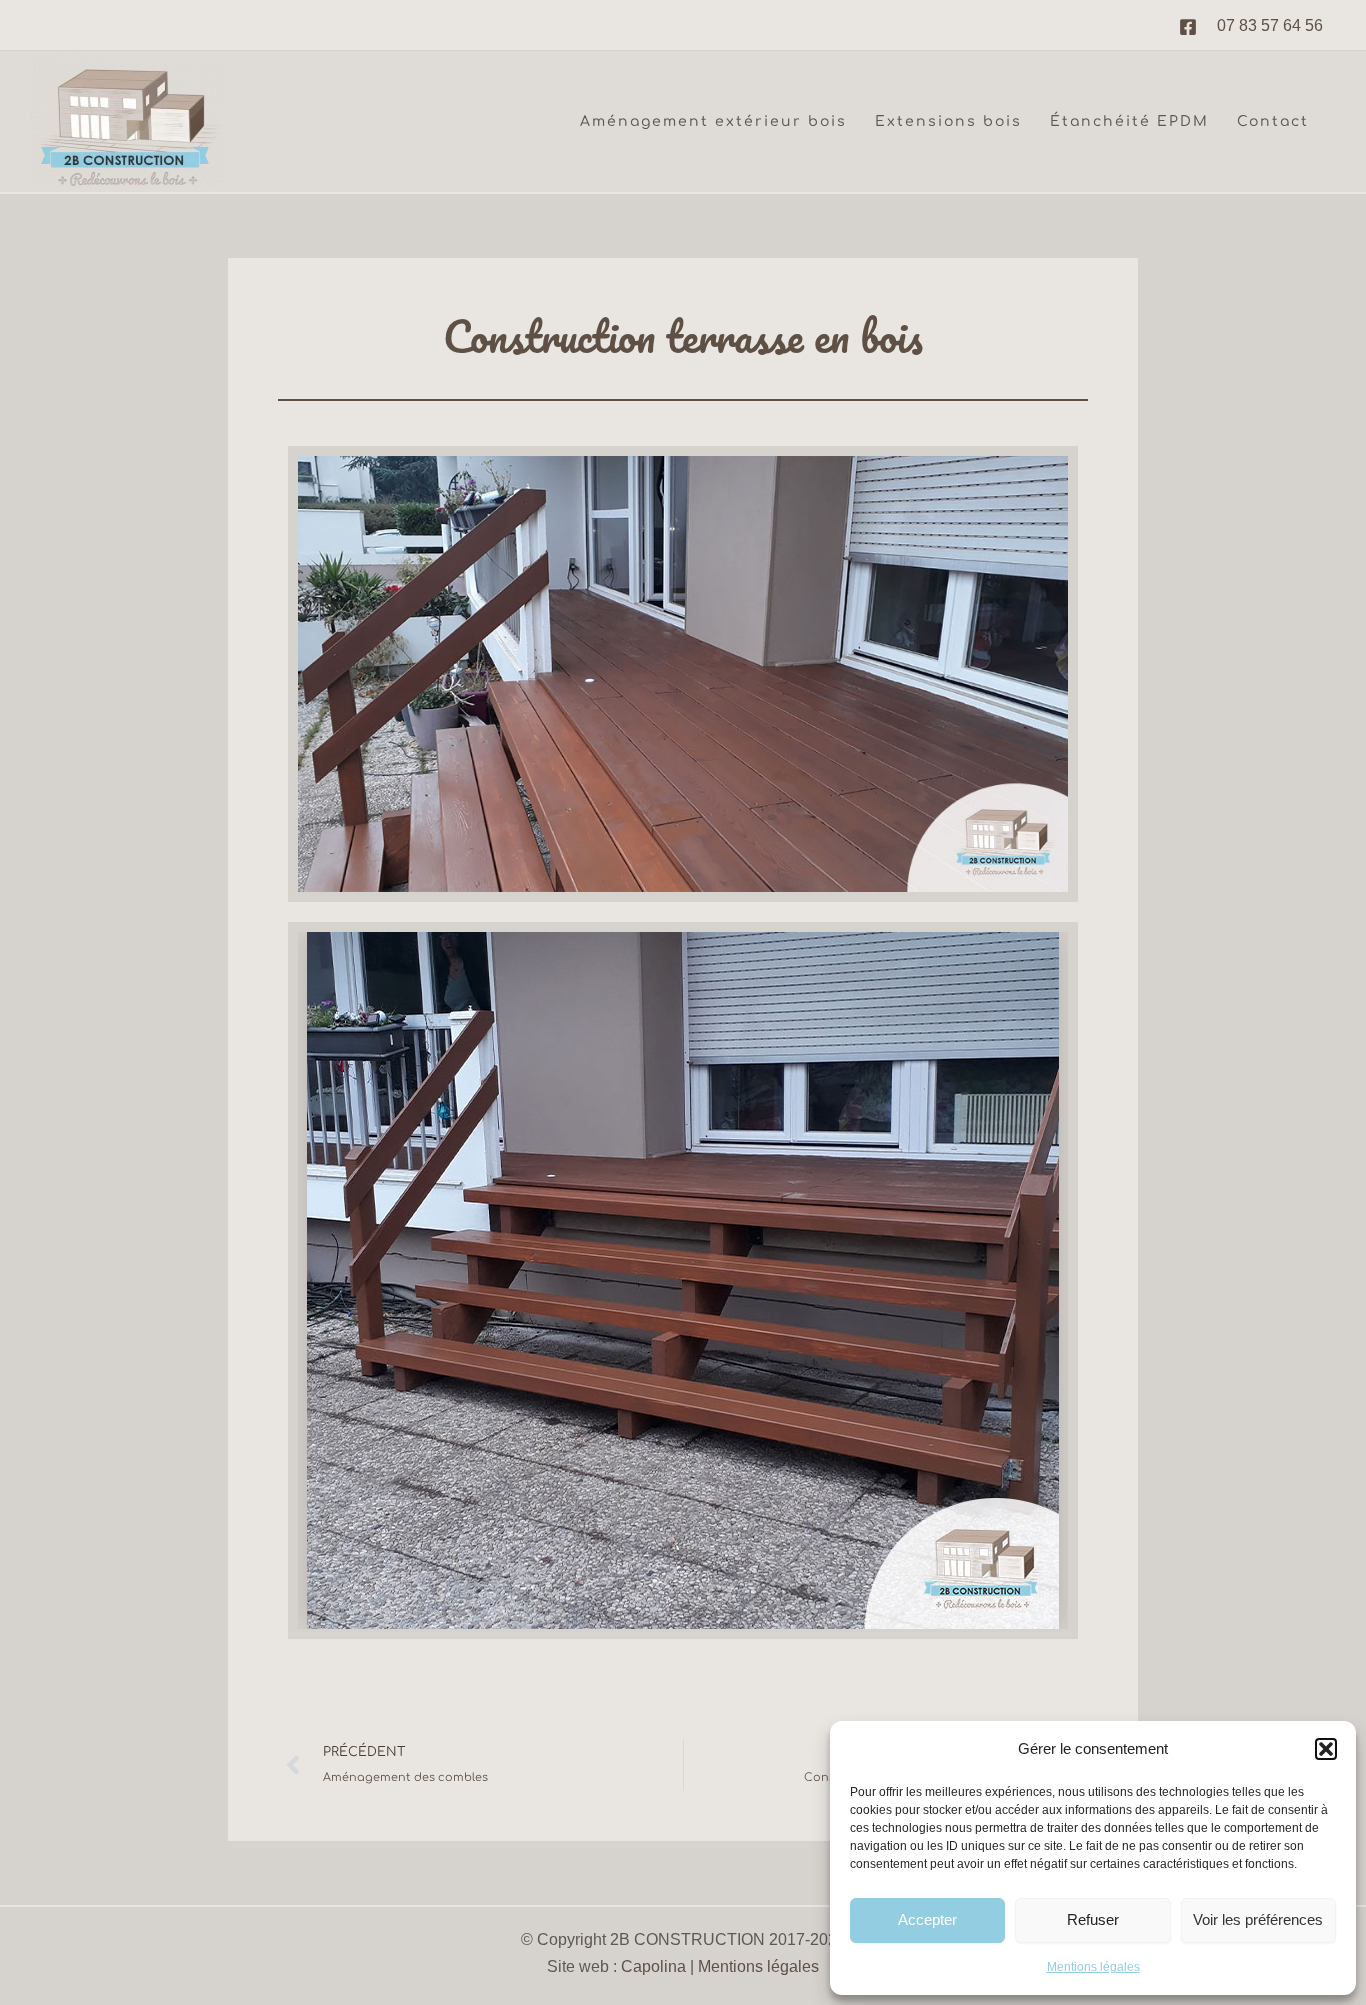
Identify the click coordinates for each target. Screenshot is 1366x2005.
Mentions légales (1093, 1967)
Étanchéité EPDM (1129, 121)
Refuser (1093, 1919)
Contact (1273, 121)
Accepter (927, 1919)
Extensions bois (948, 121)
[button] (1326, 1749)
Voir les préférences (1258, 1919)
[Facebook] (1188, 27)
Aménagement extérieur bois (713, 121)
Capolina (653, 1966)
